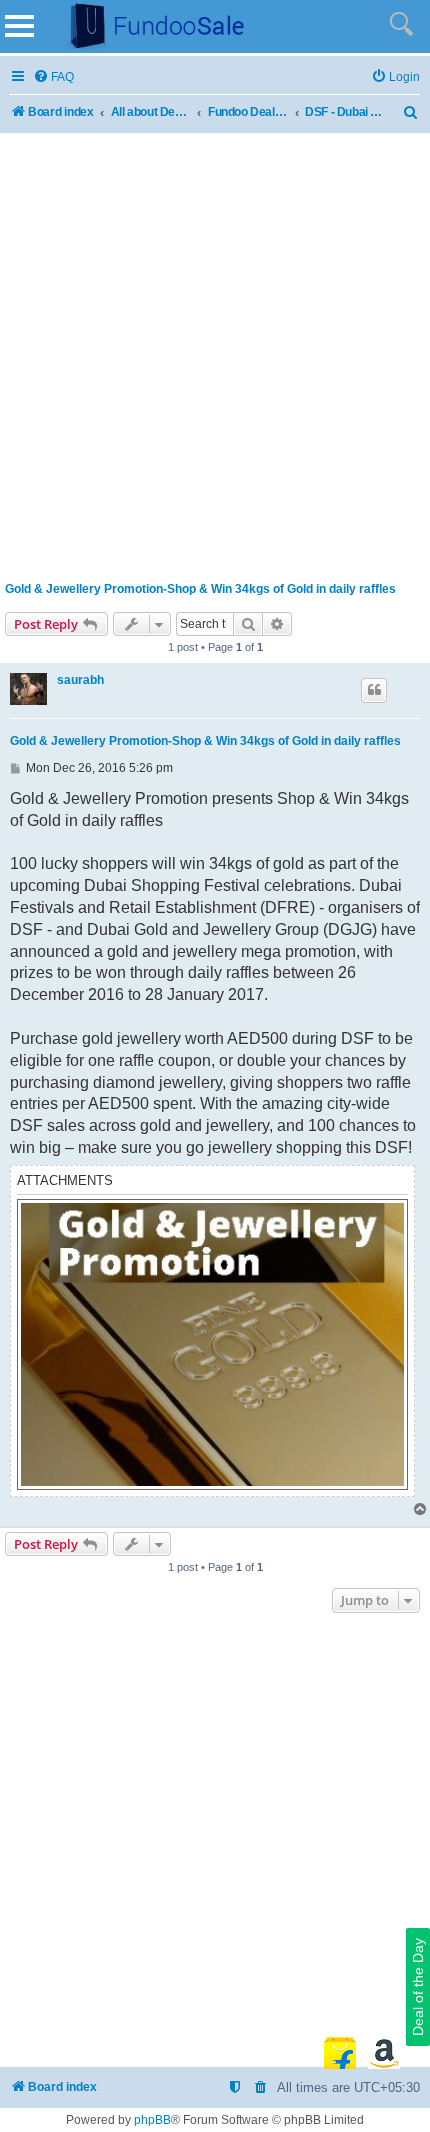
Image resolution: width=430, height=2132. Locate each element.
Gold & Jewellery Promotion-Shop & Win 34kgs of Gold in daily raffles (200, 589)
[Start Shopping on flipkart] (340, 2053)
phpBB (152, 2120)
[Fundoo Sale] (149, 26)
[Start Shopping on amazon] (384, 2053)
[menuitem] (53, 77)
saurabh (80, 680)
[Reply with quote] (374, 690)
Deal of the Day (418, 1987)
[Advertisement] (215, 353)
